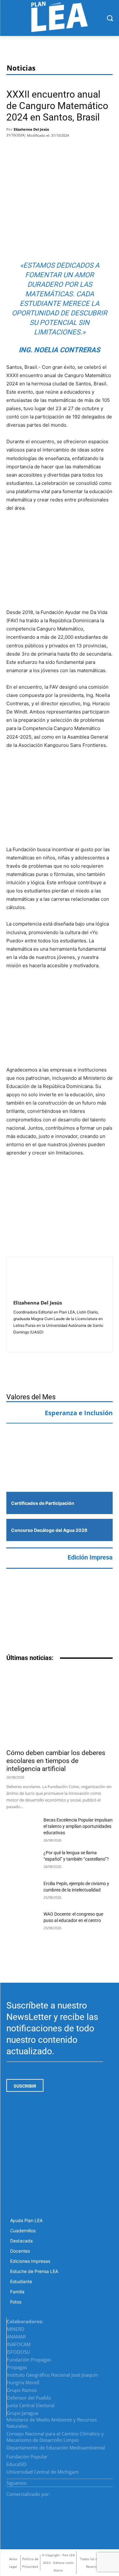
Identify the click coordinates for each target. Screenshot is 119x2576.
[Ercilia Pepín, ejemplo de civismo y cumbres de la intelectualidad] (22, 1891)
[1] (60, 1471)
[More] (70, 149)
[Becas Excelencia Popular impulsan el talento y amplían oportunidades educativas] (22, 1828)
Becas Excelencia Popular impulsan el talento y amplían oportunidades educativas (78, 1826)
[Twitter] (34, 149)
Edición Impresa (90, 1557)
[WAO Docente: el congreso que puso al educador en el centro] (22, 1922)
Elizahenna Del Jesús (31, 129)
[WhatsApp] (53, 149)
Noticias (21, 68)
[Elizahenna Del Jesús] (29, 1279)
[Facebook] (15, 149)
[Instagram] (95, 2481)
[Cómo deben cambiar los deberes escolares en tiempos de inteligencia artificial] (60, 1707)
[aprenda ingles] (60, 1441)
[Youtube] (110, 2481)
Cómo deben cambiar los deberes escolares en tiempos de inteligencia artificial (56, 1761)
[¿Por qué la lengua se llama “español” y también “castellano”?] (22, 1861)
